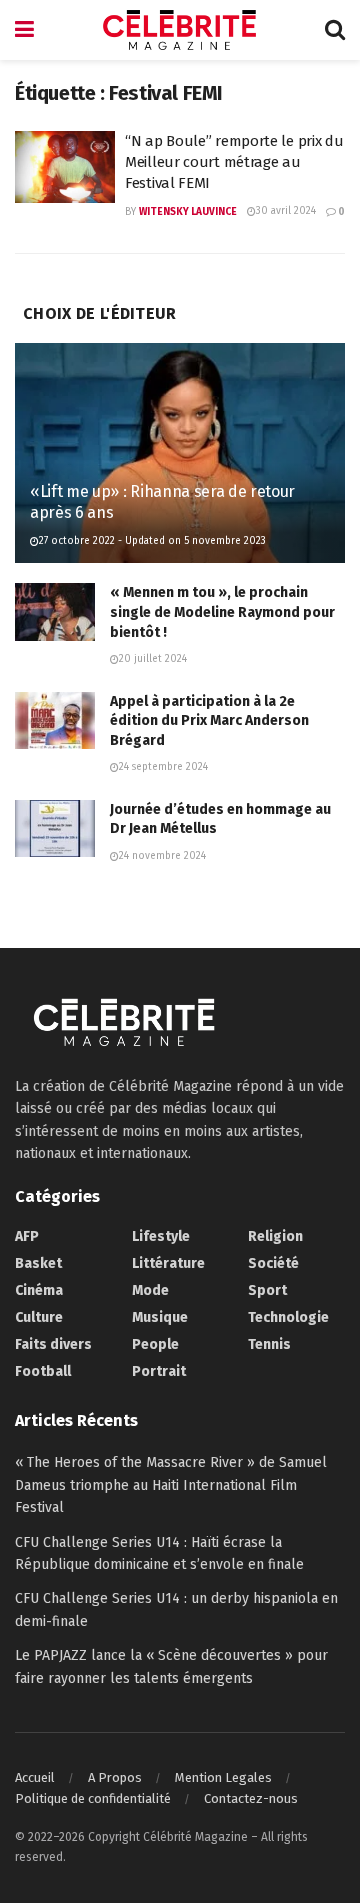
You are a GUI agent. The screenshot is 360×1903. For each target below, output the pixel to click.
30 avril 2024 (286, 211)
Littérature (168, 1263)
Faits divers (53, 1344)
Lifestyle (161, 1236)
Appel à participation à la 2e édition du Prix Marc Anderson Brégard (209, 721)
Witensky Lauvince (188, 212)
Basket (38, 1263)
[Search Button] (335, 30)
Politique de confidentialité (93, 1798)
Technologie (288, 1317)
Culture (39, 1317)
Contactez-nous (251, 1798)
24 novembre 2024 (162, 856)
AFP (27, 1236)
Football (43, 1371)
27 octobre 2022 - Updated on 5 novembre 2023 (152, 541)
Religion (275, 1236)
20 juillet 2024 (153, 659)
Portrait (159, 1371)
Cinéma (39, 1290)
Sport (267, 1290)
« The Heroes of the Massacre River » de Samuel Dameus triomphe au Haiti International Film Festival (171, 1485)
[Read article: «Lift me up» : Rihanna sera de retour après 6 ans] (180, 461)
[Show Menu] (24, 30)
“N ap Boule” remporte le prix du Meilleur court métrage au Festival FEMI (234, 162)
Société (273, 1263)
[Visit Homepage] (180, 30)
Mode (150, 1290)
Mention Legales (223, 1777)
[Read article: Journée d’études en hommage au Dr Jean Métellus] (55, 828)
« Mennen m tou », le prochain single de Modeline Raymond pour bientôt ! (222, 612)
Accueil (35, 1777)
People (155, 1344)
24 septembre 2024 (163, 767)
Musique (160, 1317)
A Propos (115, 1777)
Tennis (269, 1344)
